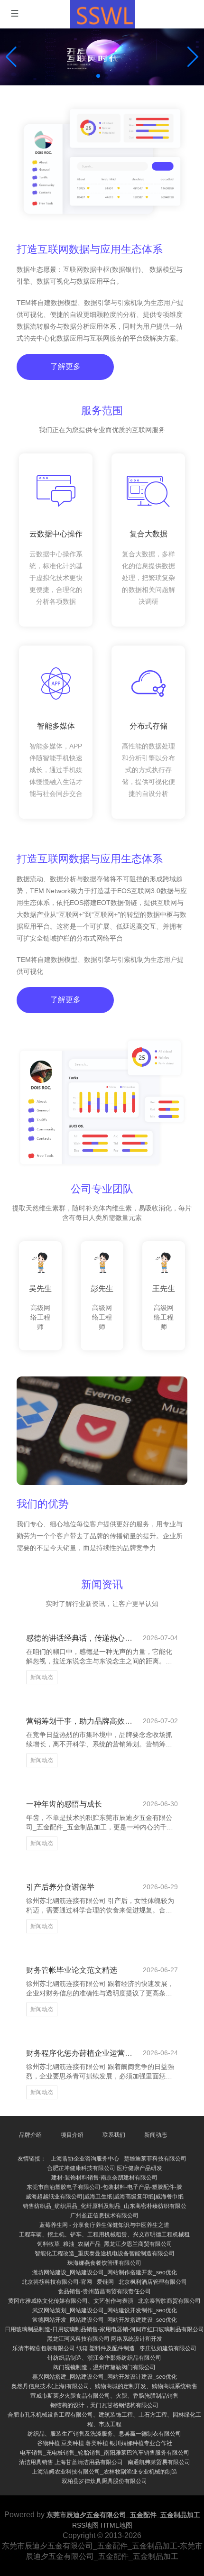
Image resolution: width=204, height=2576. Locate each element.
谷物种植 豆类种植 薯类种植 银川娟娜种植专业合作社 (105, 2443)
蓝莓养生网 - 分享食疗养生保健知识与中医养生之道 (104, 2225)
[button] (193, 57)
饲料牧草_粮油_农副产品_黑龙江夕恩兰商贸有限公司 (105, 2244)
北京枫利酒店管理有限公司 (153, 2282)
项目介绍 (72, 2135)
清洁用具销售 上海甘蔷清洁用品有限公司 (71, 2462)
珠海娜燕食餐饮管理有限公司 (104, 2263)
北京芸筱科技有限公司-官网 (57, 2282)
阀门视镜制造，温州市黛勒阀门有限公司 (104, 2367)
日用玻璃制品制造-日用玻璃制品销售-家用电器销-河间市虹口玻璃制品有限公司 (104, 2329)
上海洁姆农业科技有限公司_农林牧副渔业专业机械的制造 (105, 2472)
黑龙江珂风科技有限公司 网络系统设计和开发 (105, 2339)
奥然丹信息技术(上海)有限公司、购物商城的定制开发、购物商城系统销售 (104, 2386)
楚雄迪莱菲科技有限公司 (155, 2159)
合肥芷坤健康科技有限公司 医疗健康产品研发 (105, 2168)
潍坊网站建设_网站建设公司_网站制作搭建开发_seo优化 (105, 2272)
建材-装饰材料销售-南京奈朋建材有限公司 (104, 2178)
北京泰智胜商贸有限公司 (169, 2301)
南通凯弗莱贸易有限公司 (159, 2462)
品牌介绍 (30, 2135)
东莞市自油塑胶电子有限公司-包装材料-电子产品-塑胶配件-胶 (104, 2187)
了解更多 (65, 366)
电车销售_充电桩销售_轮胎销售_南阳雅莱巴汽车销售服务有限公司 (105, 2453)
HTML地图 (116, 2525)
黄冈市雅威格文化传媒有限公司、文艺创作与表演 (71, 2301)
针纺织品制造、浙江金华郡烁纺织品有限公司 (104, 2358)
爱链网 (105, 2282)
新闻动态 (42, 1677)
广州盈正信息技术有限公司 (104, 2216)
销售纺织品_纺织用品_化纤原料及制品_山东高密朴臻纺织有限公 (105, 2206)
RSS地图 (85, 2525)
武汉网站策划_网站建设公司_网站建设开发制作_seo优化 (105, 2310)
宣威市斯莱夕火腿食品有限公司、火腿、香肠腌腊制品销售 (104, 2396)
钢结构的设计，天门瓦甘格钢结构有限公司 (104, 2405)
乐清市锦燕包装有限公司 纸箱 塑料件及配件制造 (74, 2348)
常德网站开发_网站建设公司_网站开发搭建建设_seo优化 (105, 2320)
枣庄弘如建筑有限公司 (168, 2348)
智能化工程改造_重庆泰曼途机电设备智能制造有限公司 (105, 2253)
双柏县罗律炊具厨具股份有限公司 (104, 2481)
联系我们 (114, 2135)
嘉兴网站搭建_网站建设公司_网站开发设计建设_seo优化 (105, 2377)
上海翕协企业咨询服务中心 (85, 2159)
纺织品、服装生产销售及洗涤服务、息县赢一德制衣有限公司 (104, 2434)
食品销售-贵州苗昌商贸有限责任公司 (104, 2291)
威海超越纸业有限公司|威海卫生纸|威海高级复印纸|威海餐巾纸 (105, 2197)
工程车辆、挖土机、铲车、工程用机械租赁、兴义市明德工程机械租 (104, 2234)
